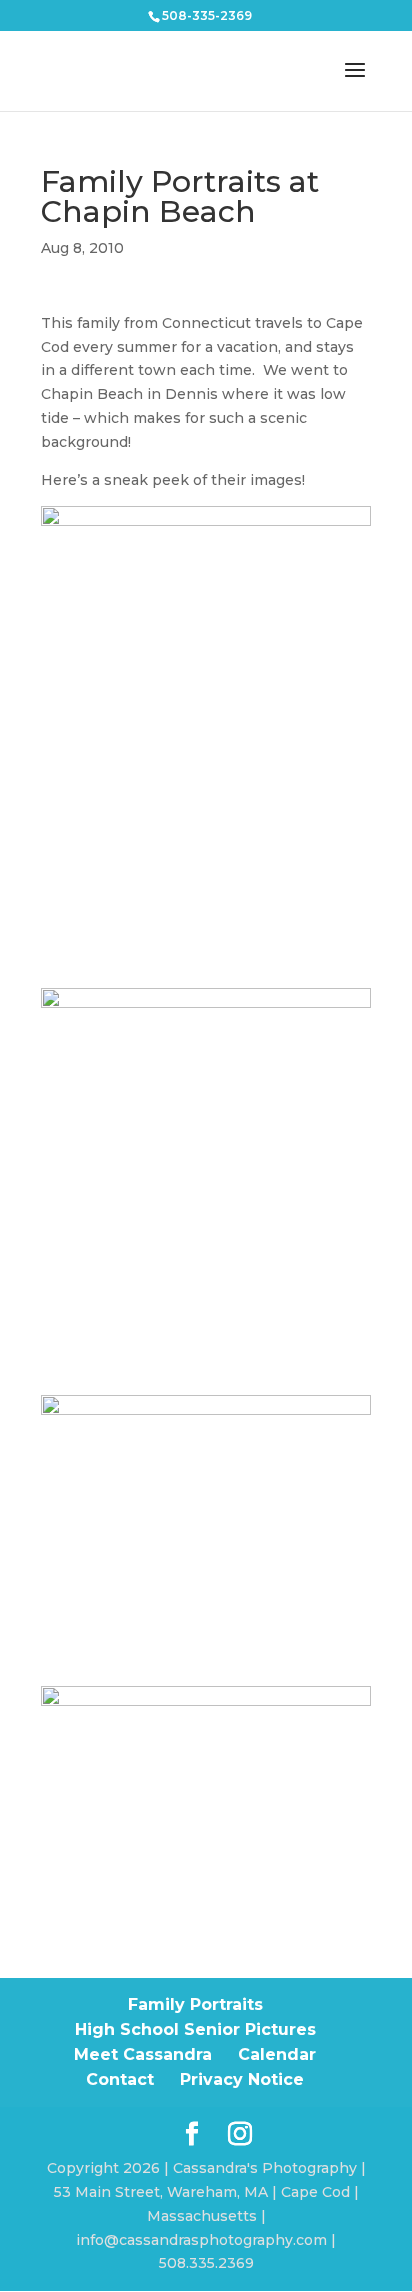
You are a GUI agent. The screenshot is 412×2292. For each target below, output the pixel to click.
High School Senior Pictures (195, 2029)
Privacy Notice (242, 2079)
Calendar (277, 2054)
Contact (120, 2079)
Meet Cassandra (143, 2054)
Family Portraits (195, 2004)
